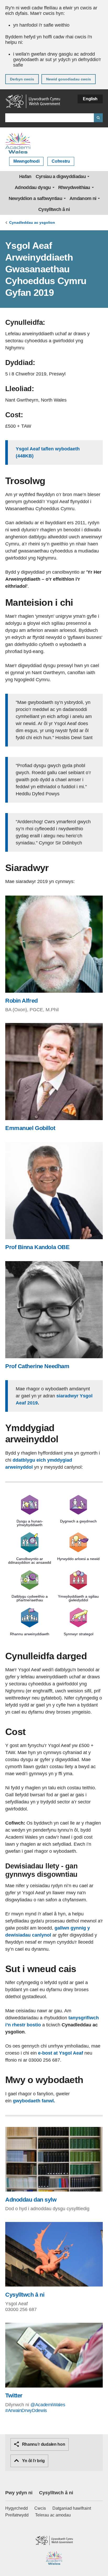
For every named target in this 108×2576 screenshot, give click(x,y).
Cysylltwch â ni (54, 209)
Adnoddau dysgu (33, 187)
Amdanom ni (83, 198)
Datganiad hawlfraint (72, 2508)
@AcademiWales (48, 2405)
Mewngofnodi (26, 161)
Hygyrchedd (17, 2508)
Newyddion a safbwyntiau (35, 198)
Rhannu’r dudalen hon (43, 2444)
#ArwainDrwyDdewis (26, 2410)
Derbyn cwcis (22, 79)
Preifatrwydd (17, 2515)
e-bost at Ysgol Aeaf (61, 2053)
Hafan (25, 177)
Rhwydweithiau (74, 187)
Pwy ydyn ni (19, 2493)
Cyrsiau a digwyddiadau (61, 177)
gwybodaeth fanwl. (34, 2101)
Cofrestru (61, 161)
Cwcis (40, 2508)
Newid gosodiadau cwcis (69, 79)
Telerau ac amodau (53, 2515)
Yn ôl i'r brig (33, 2461)
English (90, 99)
